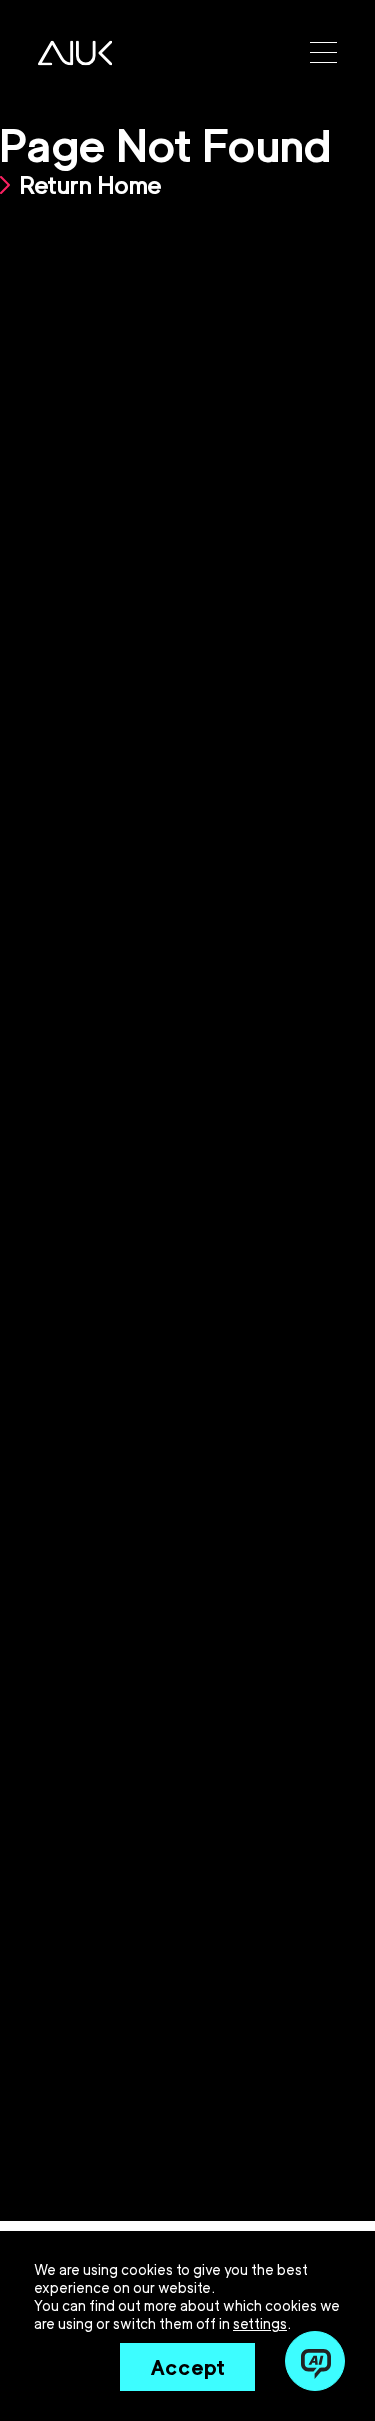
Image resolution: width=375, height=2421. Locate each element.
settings (260, 2323)
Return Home (91, 184)
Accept (187, 2367)
